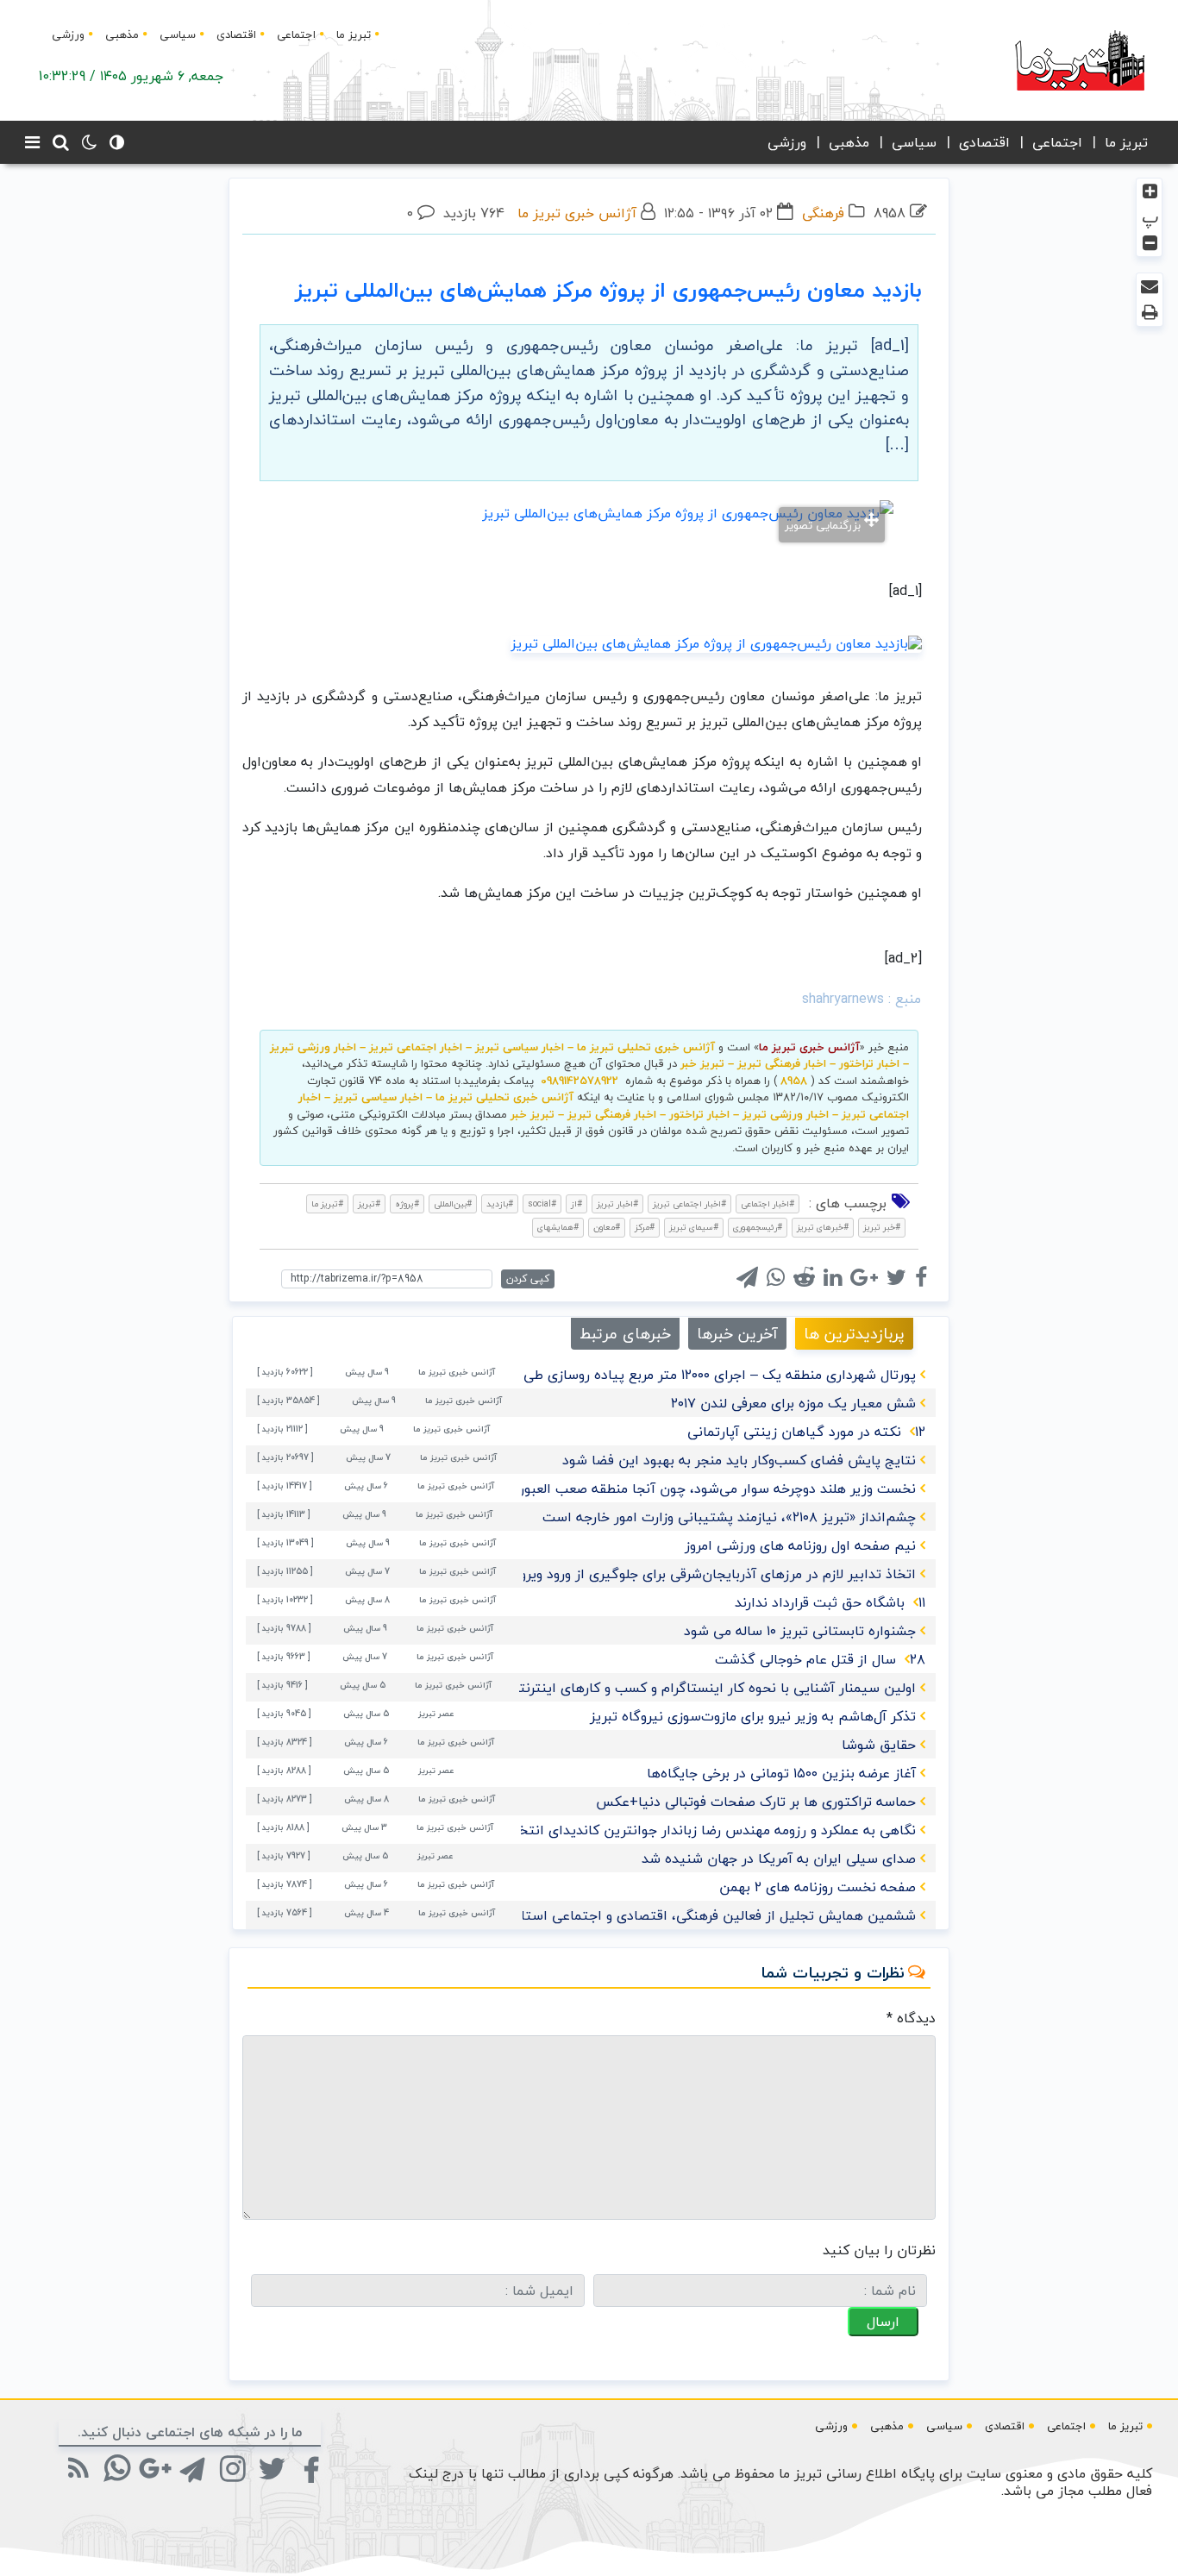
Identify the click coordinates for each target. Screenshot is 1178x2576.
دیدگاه (911, 2018)
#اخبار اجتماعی (768, 1203)
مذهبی (122, 34)
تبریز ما (354, 34)
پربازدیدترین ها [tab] (854, 1334)
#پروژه (407, 1203)
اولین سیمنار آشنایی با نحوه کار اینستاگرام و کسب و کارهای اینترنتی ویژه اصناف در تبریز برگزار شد (624, 1688)
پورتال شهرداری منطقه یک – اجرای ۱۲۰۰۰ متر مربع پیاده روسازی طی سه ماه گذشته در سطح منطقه (628, 1375)
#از (576, 1203)
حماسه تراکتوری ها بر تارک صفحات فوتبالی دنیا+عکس (756, 1802)
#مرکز (645, 1227)
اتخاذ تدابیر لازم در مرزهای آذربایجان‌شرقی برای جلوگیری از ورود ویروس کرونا (694, 1574)
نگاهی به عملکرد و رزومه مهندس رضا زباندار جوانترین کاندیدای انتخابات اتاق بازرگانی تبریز (649, 1830)
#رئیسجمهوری (758, 1227)
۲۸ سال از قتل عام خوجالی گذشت (820, 1659)
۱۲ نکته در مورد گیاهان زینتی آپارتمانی (806, 1432)
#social (542, 1203)
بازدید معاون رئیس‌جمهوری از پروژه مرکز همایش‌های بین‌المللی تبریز (608, 290)
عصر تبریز (436, 1713)
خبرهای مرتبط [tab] (625, 1334)
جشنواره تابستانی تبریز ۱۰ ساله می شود (800, 1631)
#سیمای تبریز (694, 1227)
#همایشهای (558, 1227)
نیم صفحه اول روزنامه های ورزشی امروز (800, 1545)
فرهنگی (823, 213)
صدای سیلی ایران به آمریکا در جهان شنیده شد (779, 1858)
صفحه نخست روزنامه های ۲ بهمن (818, 1887)
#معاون (607, 1227)
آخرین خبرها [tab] (737, 1334)
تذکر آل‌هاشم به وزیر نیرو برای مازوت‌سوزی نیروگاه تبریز (753, 1716)
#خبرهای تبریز (823, 1227)
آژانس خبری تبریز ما (577, 213)
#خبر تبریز (882, 1227)
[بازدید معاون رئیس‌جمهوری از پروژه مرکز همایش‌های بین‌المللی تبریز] (716, 642)
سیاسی (178, 34)
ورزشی (68, 34)
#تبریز (369, 1203)
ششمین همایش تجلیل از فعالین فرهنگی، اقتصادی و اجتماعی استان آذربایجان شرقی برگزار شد (636, 1915)
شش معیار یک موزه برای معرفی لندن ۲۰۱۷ (793, 1403)
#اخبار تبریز (617, 1203)
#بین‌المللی (453, 1203)
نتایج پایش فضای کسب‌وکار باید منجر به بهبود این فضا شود (739, 1460)
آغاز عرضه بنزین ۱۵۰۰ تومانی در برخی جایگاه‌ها (781, 1773)
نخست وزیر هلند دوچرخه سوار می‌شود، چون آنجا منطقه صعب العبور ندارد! (700, 1489)
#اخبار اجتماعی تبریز (689, 1203)
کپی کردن (528, 1279)
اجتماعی (296, 34)
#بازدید (500, 1203)
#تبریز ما (327, 1203)
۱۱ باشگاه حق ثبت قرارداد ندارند (830, 1602)
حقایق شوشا (879, 1745)
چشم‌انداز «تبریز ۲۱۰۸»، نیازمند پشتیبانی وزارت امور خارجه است (729, 1517)
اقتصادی (236, 34)
